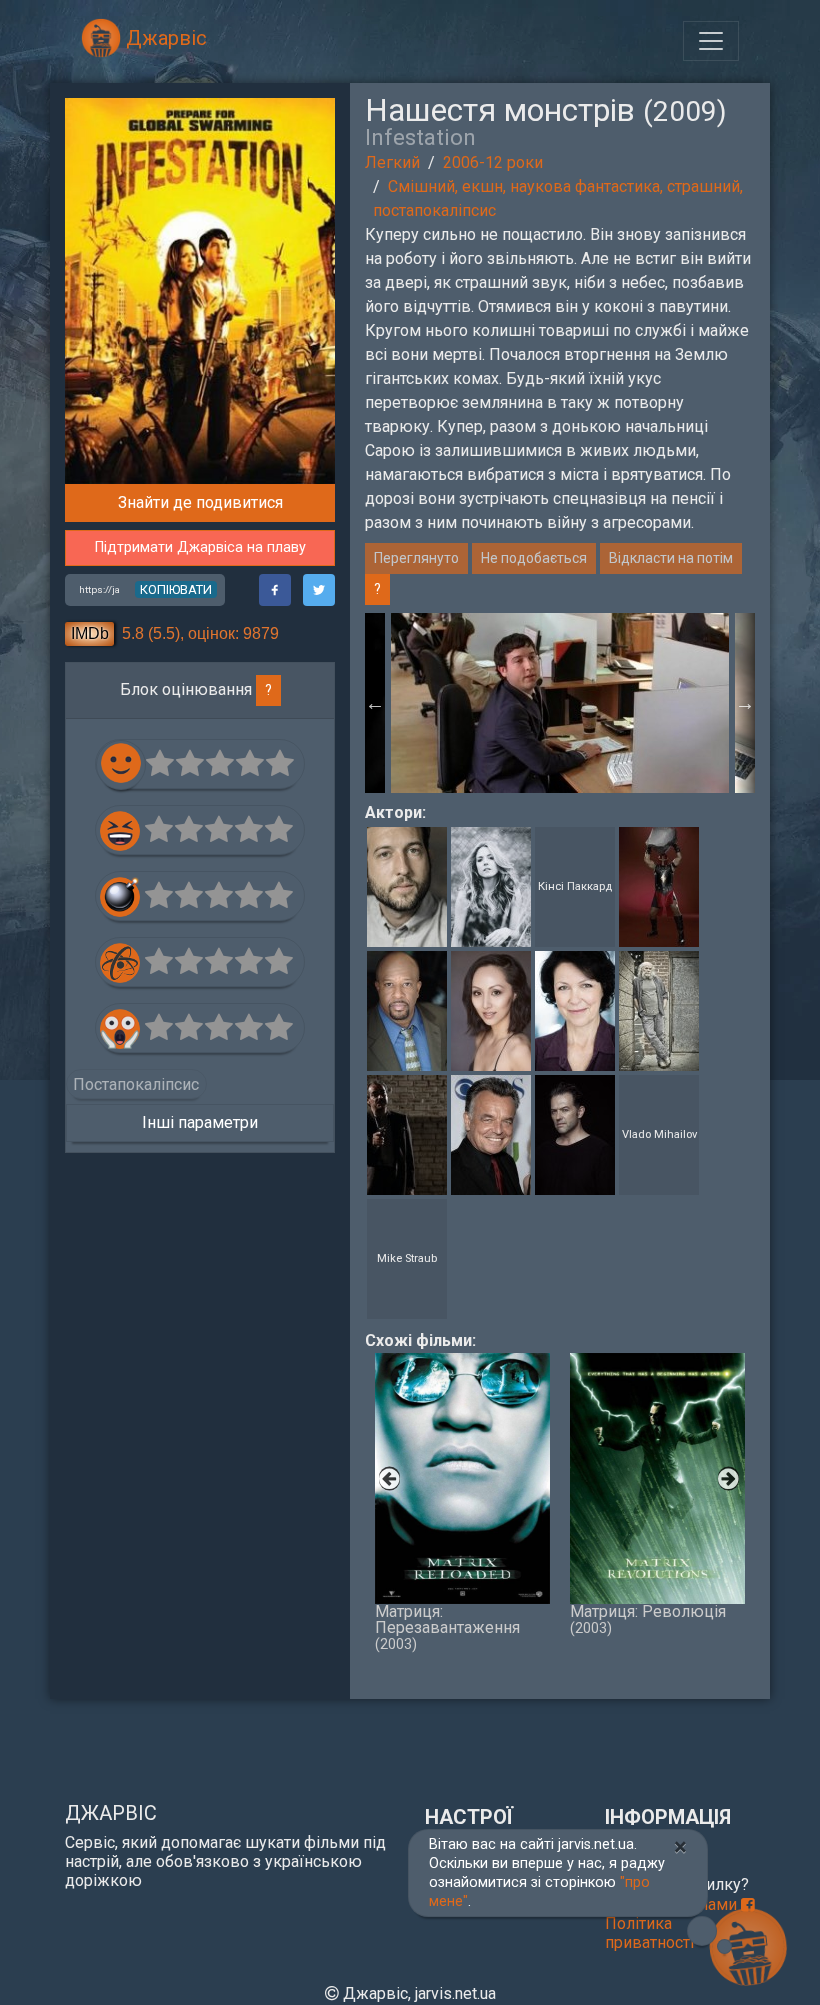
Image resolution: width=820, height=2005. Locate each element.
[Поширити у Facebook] (275, 590)
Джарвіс (164, 38)
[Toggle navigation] (711, 41)
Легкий (392, 162)
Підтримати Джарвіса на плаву (200, 547)
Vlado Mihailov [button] (659, 1134)
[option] (560, 703)
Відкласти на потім (671, 558)
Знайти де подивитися (200, 502)
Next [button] (745, 703)
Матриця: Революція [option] (648, 1618)
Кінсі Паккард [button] (575, 886)
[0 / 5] (161, 764)
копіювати (176, 589)
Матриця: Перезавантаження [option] (447, 1626)
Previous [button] (375, 703)
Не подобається (534, 558)
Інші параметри (200, 1122)
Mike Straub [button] (407, 1258)
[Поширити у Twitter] (319, 590)
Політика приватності (649, 1933)
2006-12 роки (493, 162)
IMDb (90, 633)
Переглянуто (416, 558)
